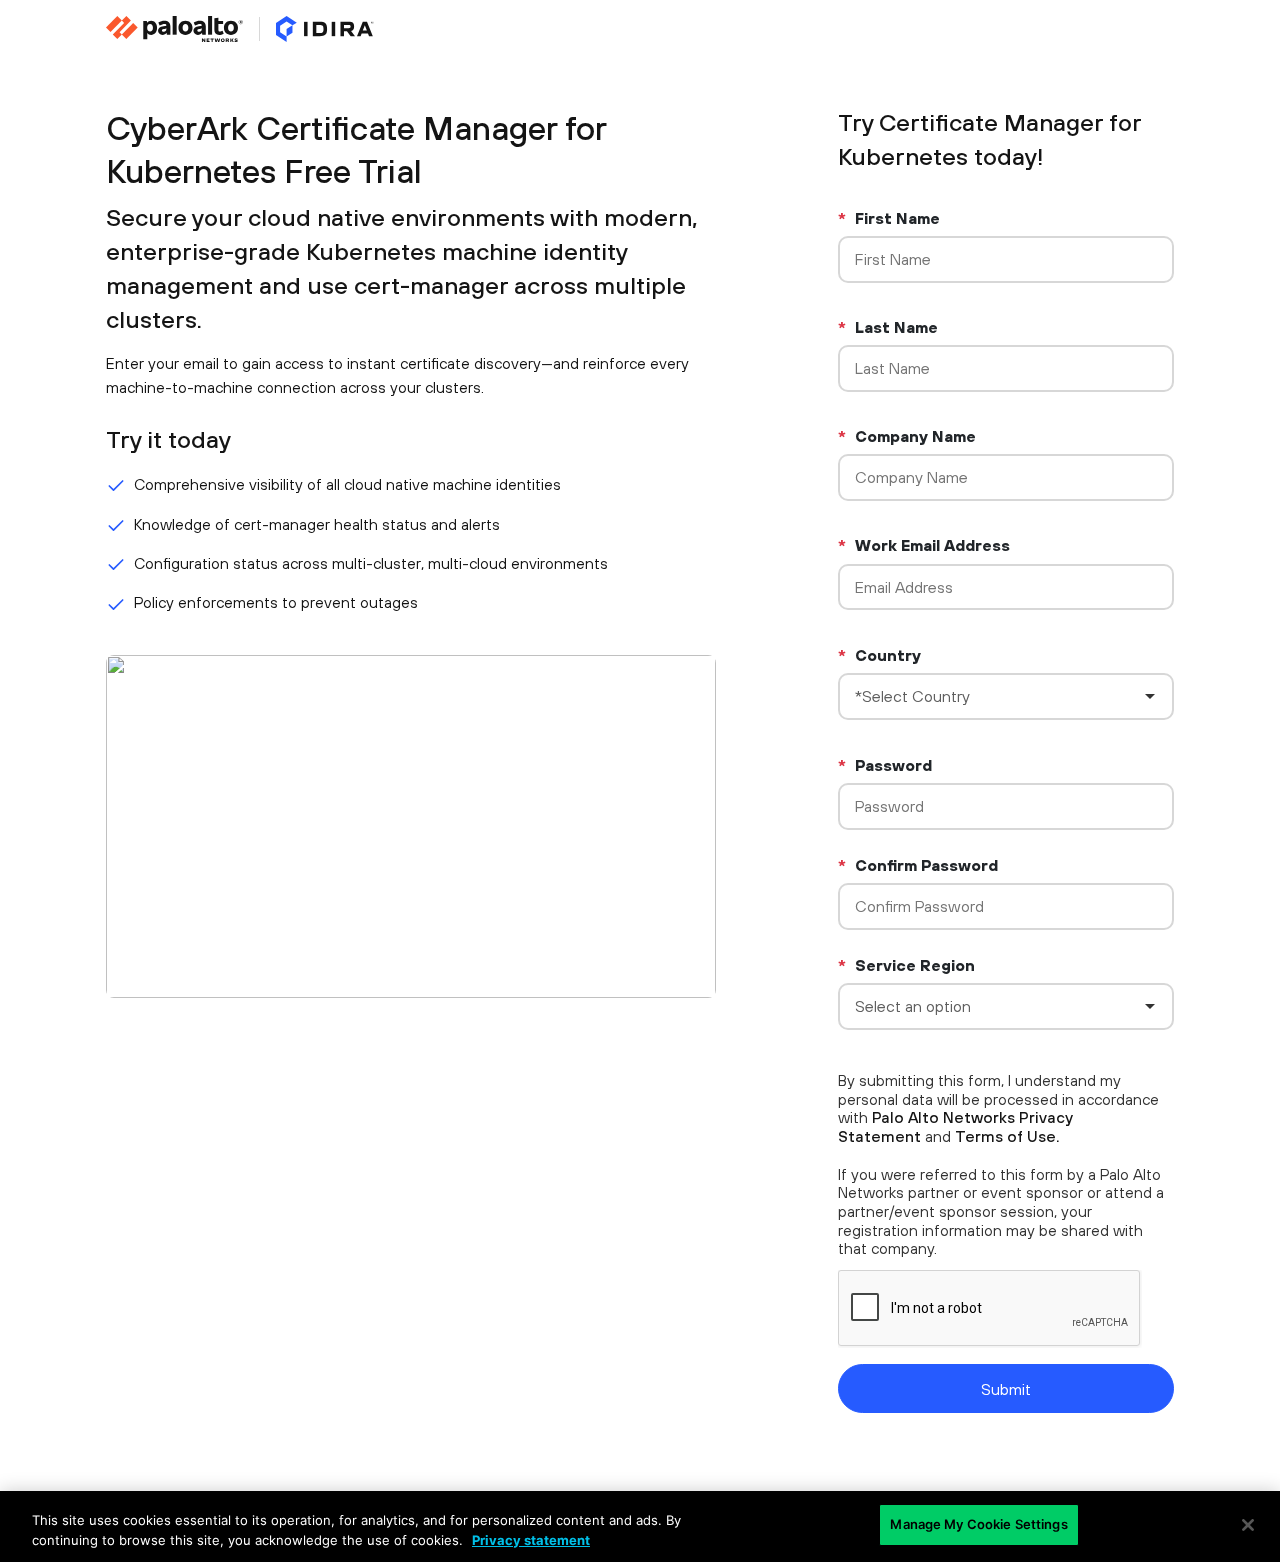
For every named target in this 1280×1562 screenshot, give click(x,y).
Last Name (888, 327)
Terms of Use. (1007, 1136)
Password (885, 765)
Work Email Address (924, 545)
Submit (1006, 1389)
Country (879, 655)
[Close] (1248, 1525)
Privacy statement (531, 1540)
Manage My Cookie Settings (978, 1524)
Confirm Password (918, 865)
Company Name (907, 436)
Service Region (906, 965)
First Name (889, 218)
